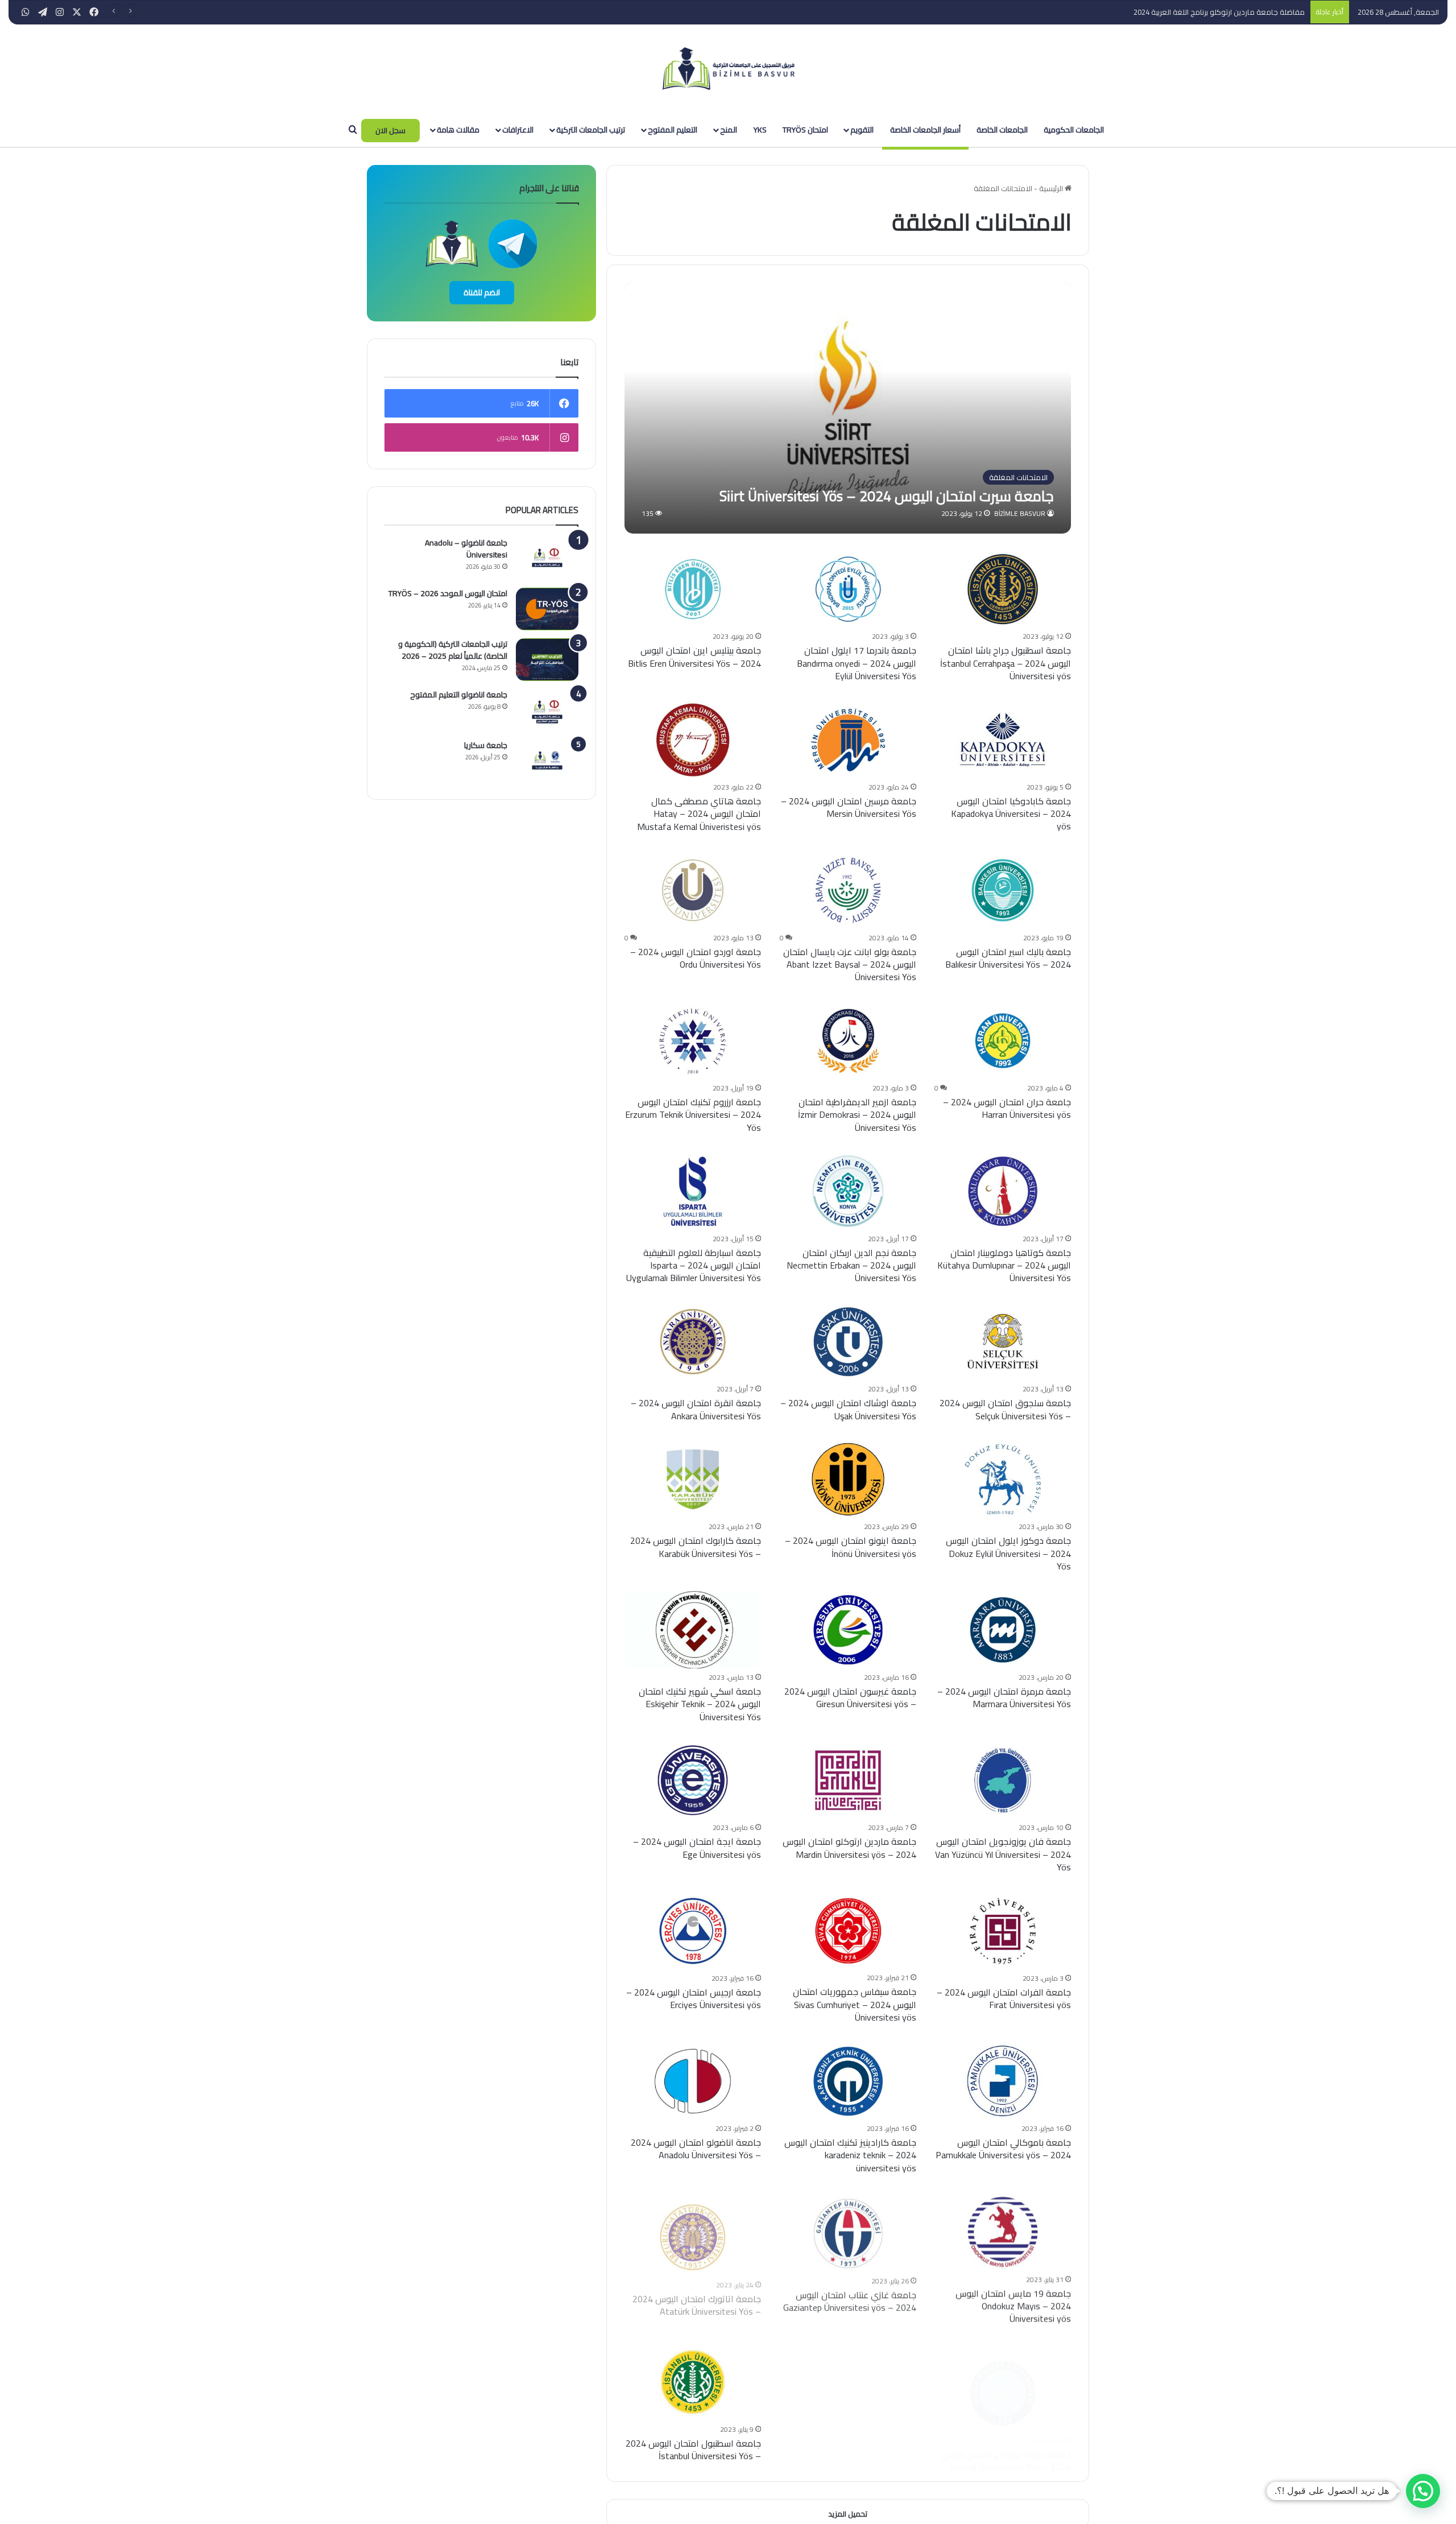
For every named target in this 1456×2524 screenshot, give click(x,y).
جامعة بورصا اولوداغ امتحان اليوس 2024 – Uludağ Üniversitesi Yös (1006, 2449)
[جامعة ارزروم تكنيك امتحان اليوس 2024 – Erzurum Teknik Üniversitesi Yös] (693, 1041)
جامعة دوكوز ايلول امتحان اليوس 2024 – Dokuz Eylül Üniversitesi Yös (1008, 1553)
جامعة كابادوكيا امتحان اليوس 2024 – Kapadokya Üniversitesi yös (1011, 814)
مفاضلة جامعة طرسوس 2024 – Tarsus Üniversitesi (1223, 12)
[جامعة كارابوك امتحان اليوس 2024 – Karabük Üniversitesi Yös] (693, 1479)
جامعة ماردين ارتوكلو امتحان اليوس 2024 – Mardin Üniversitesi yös (849, 1848)
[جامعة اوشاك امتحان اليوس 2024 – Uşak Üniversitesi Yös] (848, 1342)
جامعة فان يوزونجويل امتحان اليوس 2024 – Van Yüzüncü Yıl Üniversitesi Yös (1003, 1854)
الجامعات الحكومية (1074, 130)
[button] (1423, 2491)
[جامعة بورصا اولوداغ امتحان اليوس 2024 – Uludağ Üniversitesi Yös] (1003, 2382)
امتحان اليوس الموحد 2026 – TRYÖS (448, 593)
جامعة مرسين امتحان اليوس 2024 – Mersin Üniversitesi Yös (849, 807)
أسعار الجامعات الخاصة (925, 130)
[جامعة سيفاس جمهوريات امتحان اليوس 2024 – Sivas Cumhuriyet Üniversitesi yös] (848, 1931)
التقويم (862, 130)
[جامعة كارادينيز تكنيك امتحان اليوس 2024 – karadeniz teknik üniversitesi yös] (848, 2081)
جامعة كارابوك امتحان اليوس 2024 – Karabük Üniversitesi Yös (696, 1547)
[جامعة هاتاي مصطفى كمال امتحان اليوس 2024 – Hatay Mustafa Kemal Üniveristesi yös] (693, 740)
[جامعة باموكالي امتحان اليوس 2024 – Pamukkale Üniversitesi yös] (1003, 2081)
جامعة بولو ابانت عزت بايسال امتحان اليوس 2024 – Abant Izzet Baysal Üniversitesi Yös (850, 964)
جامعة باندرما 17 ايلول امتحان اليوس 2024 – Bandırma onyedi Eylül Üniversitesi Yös (857, 663)
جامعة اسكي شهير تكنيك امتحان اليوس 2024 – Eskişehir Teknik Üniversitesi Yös (700, 1704)
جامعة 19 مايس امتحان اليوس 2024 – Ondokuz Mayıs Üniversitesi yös (1013, 2306)
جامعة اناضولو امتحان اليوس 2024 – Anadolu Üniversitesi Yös (696, 2149)
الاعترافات (518, 130)
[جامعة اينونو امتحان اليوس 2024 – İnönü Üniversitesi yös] (848, 1479)
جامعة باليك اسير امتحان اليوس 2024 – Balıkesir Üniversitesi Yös (1008, 958)
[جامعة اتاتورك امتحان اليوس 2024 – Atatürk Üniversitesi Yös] (693, 2231)
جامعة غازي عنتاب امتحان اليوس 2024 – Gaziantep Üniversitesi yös (850, 2299)
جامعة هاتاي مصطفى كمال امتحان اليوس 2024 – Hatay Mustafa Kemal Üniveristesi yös (699, 814)
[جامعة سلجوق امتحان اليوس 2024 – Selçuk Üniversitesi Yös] (1003, 1342)
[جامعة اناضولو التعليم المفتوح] (547, 710)
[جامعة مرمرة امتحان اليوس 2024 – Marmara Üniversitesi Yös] (1003, 1629)
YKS (760, 130)
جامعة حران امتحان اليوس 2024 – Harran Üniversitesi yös (1007, 1108)
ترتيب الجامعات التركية (591, 130)
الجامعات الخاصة (1002, 130)
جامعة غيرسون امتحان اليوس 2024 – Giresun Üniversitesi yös (850, 1697)
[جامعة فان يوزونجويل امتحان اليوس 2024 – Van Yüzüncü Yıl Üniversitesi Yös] (1003, 1780)
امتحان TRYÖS (805, 130)
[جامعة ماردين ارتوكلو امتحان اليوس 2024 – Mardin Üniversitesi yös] (848, 1780)
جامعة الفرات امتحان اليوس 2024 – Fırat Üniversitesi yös (1004, 1998)
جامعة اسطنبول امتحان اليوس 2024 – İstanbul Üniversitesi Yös (693, 2449)
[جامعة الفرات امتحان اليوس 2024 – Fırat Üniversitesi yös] (1003, 1931)
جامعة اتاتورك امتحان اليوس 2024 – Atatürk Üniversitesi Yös (697, 2299)
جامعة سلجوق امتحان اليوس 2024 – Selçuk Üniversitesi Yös (1005, 1409)
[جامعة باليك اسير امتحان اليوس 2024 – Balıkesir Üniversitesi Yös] (1003, 890)
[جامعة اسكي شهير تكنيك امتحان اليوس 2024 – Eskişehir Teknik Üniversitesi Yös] (693, 1629)
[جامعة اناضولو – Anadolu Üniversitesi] (547, 558)
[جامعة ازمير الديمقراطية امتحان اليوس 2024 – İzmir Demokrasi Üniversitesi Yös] (848, 1041)
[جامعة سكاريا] (547, 761)
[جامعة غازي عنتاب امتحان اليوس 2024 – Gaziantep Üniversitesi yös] (848, 2231)
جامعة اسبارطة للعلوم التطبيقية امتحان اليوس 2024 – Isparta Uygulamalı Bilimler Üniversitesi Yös (694, 1265)
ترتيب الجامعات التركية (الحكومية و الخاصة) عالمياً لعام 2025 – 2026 (453, 650)
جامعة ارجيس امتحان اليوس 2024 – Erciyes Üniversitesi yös (694, 1998)
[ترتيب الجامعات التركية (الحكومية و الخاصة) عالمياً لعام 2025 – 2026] (547, 660)
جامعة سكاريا (486, 745)
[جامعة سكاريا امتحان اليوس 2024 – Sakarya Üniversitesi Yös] (848, 2382)
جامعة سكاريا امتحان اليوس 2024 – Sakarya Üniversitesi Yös (849, 2449)
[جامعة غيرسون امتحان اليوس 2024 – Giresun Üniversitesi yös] (848, 1629)
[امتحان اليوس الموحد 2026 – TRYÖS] (547, 609)
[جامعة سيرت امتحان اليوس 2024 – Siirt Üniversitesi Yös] (848, 408)
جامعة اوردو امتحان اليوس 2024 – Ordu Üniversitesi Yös (696, 958)
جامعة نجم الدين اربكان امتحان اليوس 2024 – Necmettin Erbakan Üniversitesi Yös (851, 1265)
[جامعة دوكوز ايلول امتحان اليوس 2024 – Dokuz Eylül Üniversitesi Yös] (1003, 1479)
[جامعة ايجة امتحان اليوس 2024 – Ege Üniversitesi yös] (693, 1780)
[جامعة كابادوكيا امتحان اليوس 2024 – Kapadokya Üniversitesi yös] (1003, 740)
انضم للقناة (482, 292)
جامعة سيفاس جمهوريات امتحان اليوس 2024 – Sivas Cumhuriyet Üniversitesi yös (855, 2004)
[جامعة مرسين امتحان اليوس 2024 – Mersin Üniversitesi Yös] (848, 740)
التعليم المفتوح (673, 130)
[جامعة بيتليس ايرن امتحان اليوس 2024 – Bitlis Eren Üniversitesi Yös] (693, 589)
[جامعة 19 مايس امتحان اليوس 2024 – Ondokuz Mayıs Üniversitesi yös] (1003, 2231)
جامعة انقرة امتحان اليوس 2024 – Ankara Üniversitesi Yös (696, 1409)
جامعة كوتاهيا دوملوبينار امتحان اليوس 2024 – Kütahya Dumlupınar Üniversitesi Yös (1004, 1265)
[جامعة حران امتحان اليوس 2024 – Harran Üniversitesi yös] (1003, 1041)
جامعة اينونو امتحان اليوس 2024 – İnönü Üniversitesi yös (851, 1547)
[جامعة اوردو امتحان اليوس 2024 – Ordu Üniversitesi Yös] (693, 890)
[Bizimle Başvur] (728, 69)
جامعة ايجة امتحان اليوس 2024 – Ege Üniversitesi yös (697, 1848)
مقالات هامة (458, 130)
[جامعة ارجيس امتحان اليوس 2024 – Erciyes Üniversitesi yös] (693, 1931)
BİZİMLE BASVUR (1020, 513)
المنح (729, 130)
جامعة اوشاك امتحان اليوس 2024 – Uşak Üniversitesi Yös (848, 1409)
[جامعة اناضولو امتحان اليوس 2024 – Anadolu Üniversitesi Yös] (693, 2081)
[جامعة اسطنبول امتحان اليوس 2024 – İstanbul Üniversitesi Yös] (693, 2382)
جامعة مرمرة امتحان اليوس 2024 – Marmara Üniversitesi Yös (1004, 1697)
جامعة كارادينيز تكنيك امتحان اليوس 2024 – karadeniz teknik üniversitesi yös (850, 2155)
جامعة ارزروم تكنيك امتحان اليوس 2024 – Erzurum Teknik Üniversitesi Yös (693, 1115)
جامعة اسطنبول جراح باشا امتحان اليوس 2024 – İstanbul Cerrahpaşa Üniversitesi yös (1006, 663)
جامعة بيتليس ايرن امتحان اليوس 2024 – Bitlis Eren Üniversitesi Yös (694, 656)
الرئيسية (1052, 188)
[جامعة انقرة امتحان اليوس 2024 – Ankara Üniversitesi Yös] (693, 1342)
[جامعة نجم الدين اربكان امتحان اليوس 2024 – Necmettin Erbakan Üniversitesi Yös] (848, 1191)
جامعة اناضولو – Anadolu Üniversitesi (466, 549)
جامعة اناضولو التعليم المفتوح (459, 695)
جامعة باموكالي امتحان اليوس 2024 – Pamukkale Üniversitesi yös (1003, 2149)
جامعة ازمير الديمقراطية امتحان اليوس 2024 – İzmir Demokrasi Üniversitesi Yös (857, 1115)
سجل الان (390, 130)
